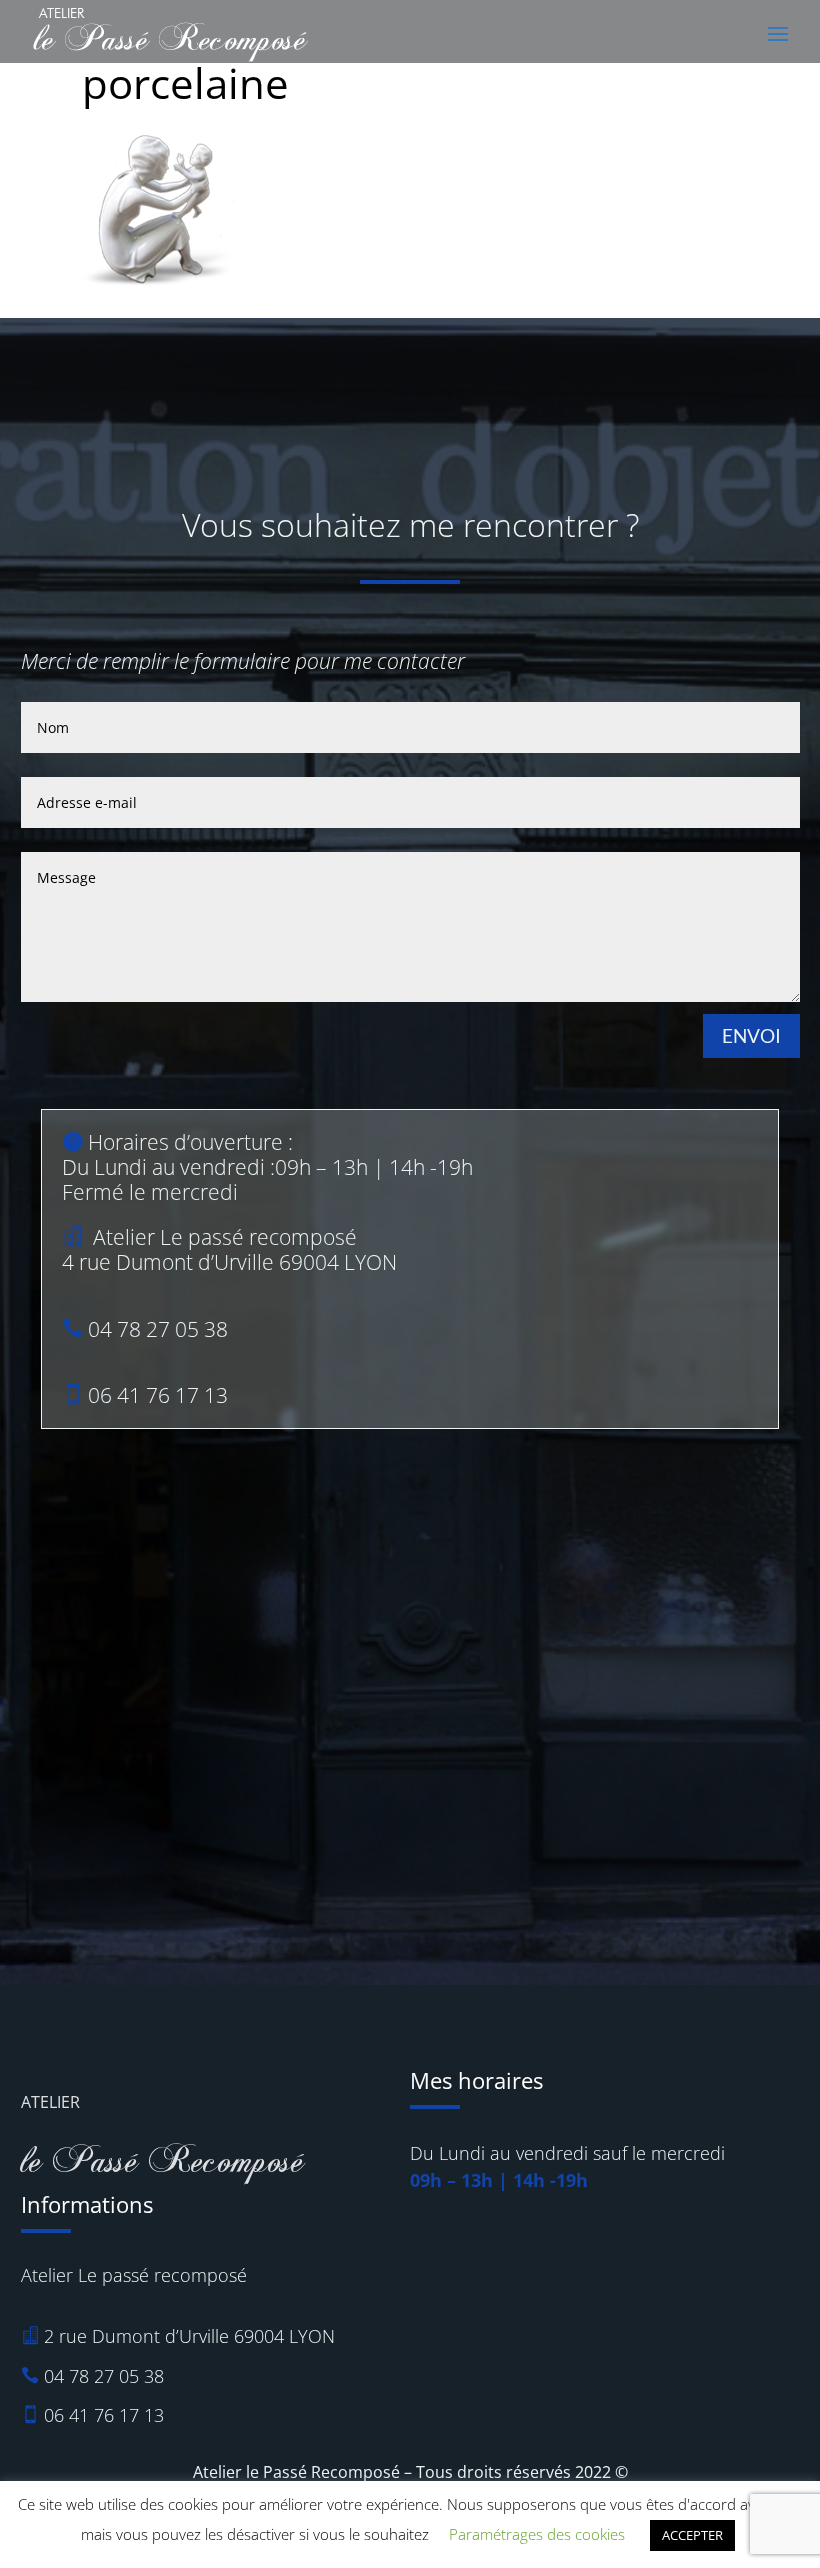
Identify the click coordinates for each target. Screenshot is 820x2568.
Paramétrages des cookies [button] (537, 2534)
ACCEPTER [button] (692, 2535)
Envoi (751, 1035)
